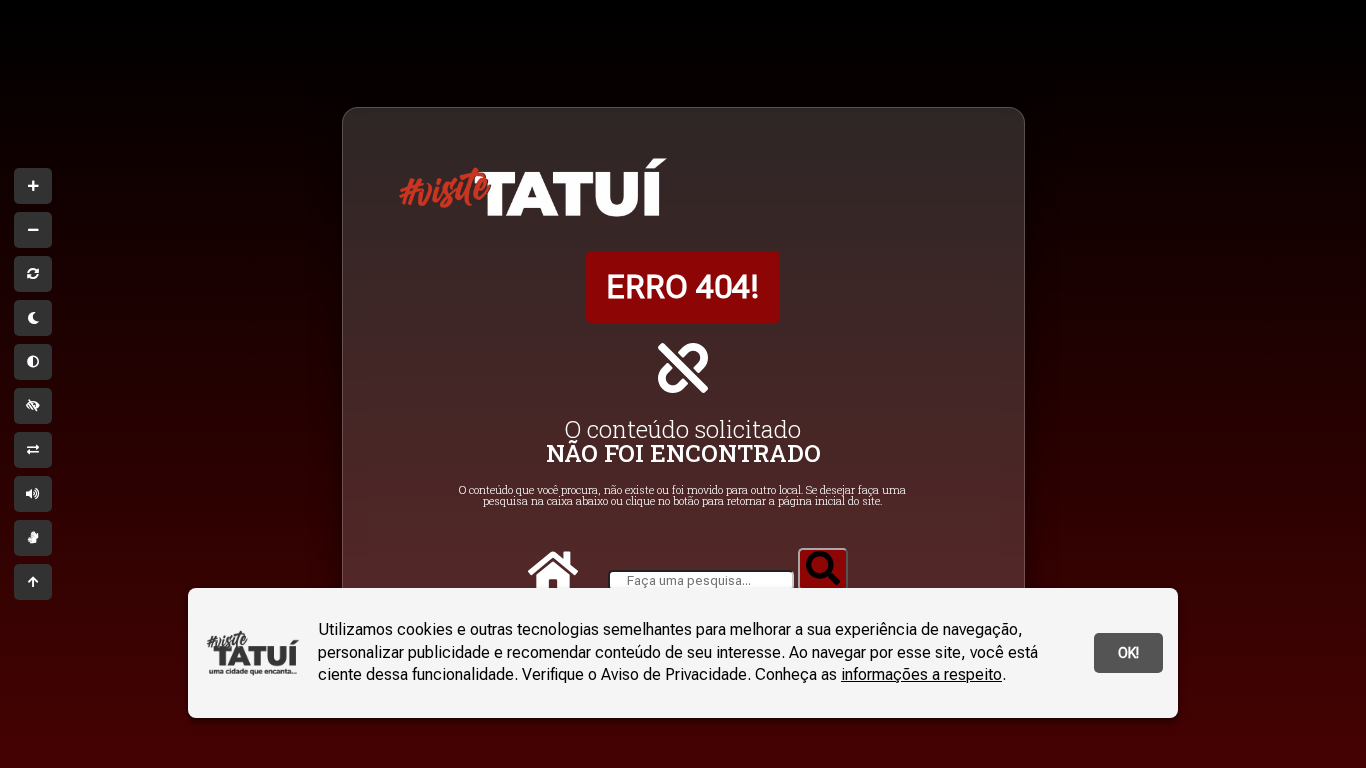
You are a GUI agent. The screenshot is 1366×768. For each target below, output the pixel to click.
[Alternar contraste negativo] (33, 450)
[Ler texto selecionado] (33, 494)
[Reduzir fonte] (33, 230)
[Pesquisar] (823, 569)
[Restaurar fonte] (33, 274)
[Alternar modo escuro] (33, 318)
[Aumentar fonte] (33, 186)
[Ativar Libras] (33, 538)
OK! (1128, 653)
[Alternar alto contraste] (33, 406)
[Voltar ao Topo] (33, 582)
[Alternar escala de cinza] (33, 362)
